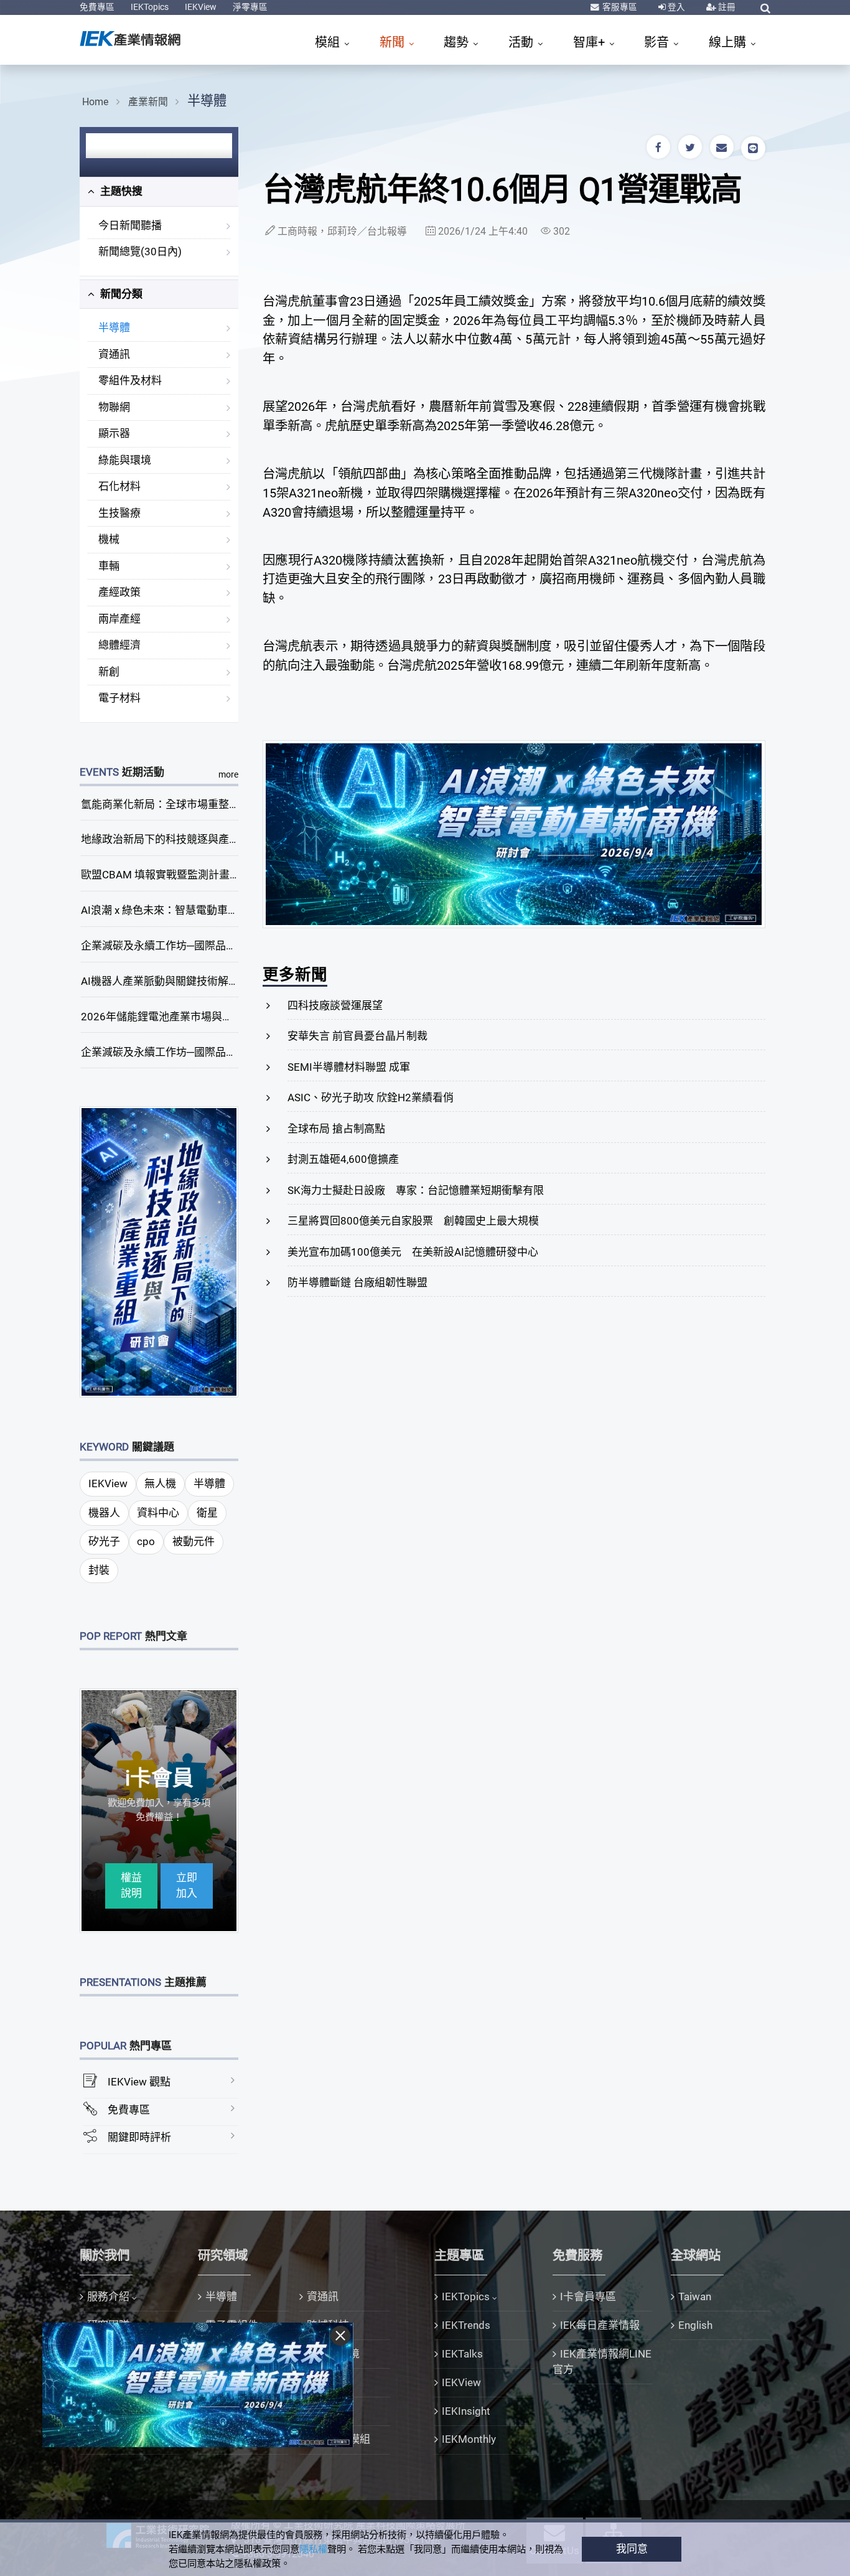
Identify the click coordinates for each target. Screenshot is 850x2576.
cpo (146, 1541)
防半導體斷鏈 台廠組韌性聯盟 (357, 1282)
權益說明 (131, 1886)
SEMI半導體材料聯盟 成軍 (349, 1067)
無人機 (160, 1483)
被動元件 (194, 1541)
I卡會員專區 (588, 2296)
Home (95, 102)
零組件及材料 (130, 380)
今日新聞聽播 (130, 225)
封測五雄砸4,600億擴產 (343, 1159)
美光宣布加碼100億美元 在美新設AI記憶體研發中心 (413, 1252)
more (228, 774)
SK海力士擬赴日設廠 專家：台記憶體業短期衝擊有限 (416, 1190)
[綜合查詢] (765, 8)
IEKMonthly (469, 2439)
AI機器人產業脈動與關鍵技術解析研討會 (176, 981)
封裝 (99, 1570)
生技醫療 (119, 513)
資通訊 (114, 354)
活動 (522, 42)
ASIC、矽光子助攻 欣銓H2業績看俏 (371, 1098)
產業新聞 (148, 102)
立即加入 (187, 1886)
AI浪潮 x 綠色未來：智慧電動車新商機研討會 (186, 910)
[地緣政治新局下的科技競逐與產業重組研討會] (159, 1251)
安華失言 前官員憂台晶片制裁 (357, 1036)
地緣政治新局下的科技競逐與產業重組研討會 (187, 839)
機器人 (104, 1513)
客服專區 (619, 7)
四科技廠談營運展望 (335, 1005)
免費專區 (97, 7)
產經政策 (119, 592)
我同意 (632, 2549)
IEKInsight (466, 2411)
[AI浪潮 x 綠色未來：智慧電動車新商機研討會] (514, 834)
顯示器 (114, 433)
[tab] (159, 192)
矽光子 (104, 1541)
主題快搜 (120, 191)
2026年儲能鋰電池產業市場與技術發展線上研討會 (199, 1017)
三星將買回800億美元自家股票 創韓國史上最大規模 (413, 1221)
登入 (675, 7)
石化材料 (119, 486)
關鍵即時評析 (139, 2137)
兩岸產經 (119, 619)
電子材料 (119, 698)
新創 (109, 672)
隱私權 (313, 2549)
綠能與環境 (125, 460)
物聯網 (114, 407)
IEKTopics (150, 7)
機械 (109, 539)
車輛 (109, 566)
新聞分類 (120, 294)
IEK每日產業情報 (600, 2325)
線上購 (729, 42)
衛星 (207, 1513)
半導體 (207, 101)
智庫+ (591, 42)
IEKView (201, 7)
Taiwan (695, 2296)
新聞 (394, 42)
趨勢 (458, 42)
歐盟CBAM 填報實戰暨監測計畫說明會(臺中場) (191, 875)
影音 (658, 42)
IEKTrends (466, 2325)
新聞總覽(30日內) (140, 251)
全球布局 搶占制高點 (336, 1129)
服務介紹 (108, 2296)
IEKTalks (462, 2354)
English (695, 2325)
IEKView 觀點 (139, 2082)
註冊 (726, 7)
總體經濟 (119, 645)
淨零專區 (250, 7)
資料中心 (158, 1513)
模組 (329, 42)
